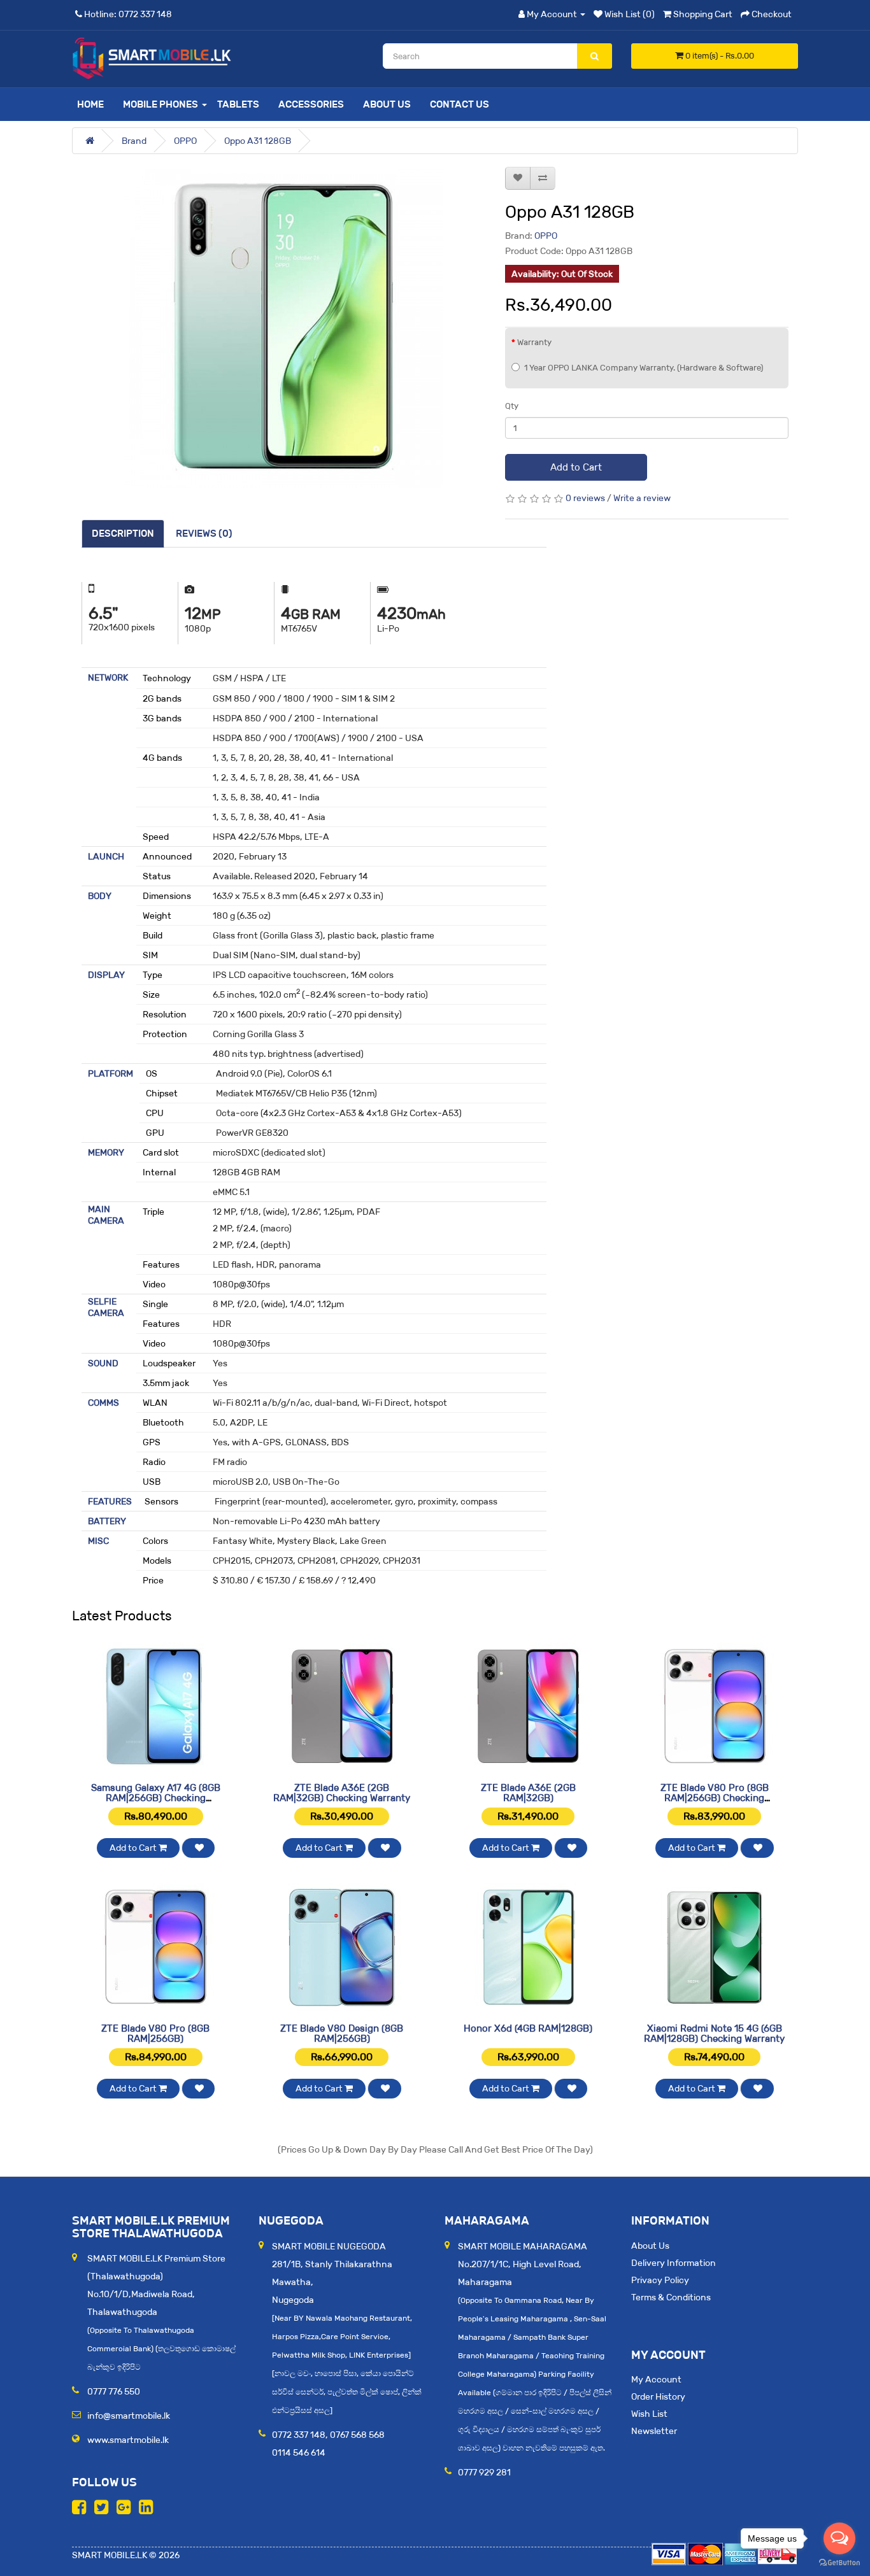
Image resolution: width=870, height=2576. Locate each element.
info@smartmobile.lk (129, 2416)
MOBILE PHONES (160, 104)
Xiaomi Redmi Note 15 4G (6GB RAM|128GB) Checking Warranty (714, 2034)
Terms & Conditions (671, 2297)
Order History (658, 2396)
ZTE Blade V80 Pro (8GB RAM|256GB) (155, 2034)
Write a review (642, 498)
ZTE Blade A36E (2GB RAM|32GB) (528, 1793)
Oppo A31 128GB (258, 141)
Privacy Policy (660, 2280)
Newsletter (654, 2431)
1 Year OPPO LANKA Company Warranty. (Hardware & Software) (644, 368)
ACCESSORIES (311, 104)
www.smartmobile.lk (128, 2440)
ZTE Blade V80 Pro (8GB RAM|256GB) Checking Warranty (715, 1798)
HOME (90, 104)
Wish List (649, 2414)
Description (123, 533)
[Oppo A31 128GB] (284, 329)
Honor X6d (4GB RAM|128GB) (528, 2028)
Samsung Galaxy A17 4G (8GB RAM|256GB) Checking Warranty (156, 1798)
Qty (512, 406)
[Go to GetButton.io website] (839, 2563)
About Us (387, 104)
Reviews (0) (204, 533)
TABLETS (238, 104)
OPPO (185, 141)
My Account (656, 2379)
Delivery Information (674, 2263)
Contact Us (460, 104)
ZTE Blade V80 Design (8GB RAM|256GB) (342, 2034)
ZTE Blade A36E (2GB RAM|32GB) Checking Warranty (342, 1793)
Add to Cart (576, 467)
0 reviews (585, 498)
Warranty (534, 342)
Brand (134, 141)
